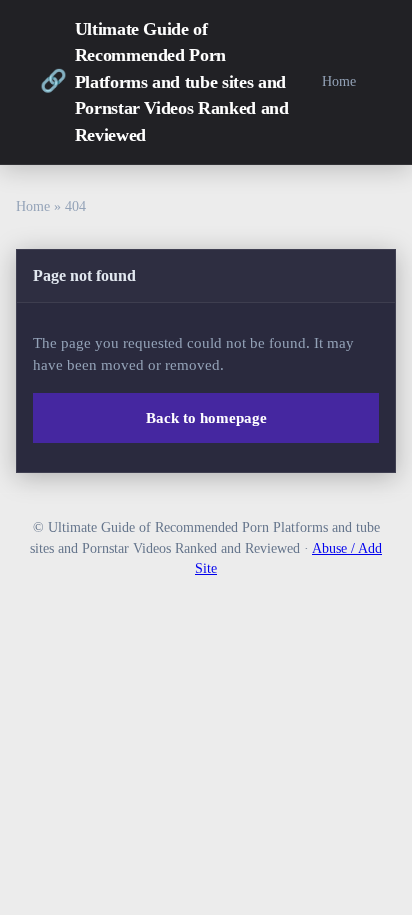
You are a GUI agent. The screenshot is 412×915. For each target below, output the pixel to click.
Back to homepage (206, 418)
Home (339, 81)
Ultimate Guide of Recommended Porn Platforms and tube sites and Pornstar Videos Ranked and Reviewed (164, 82)
